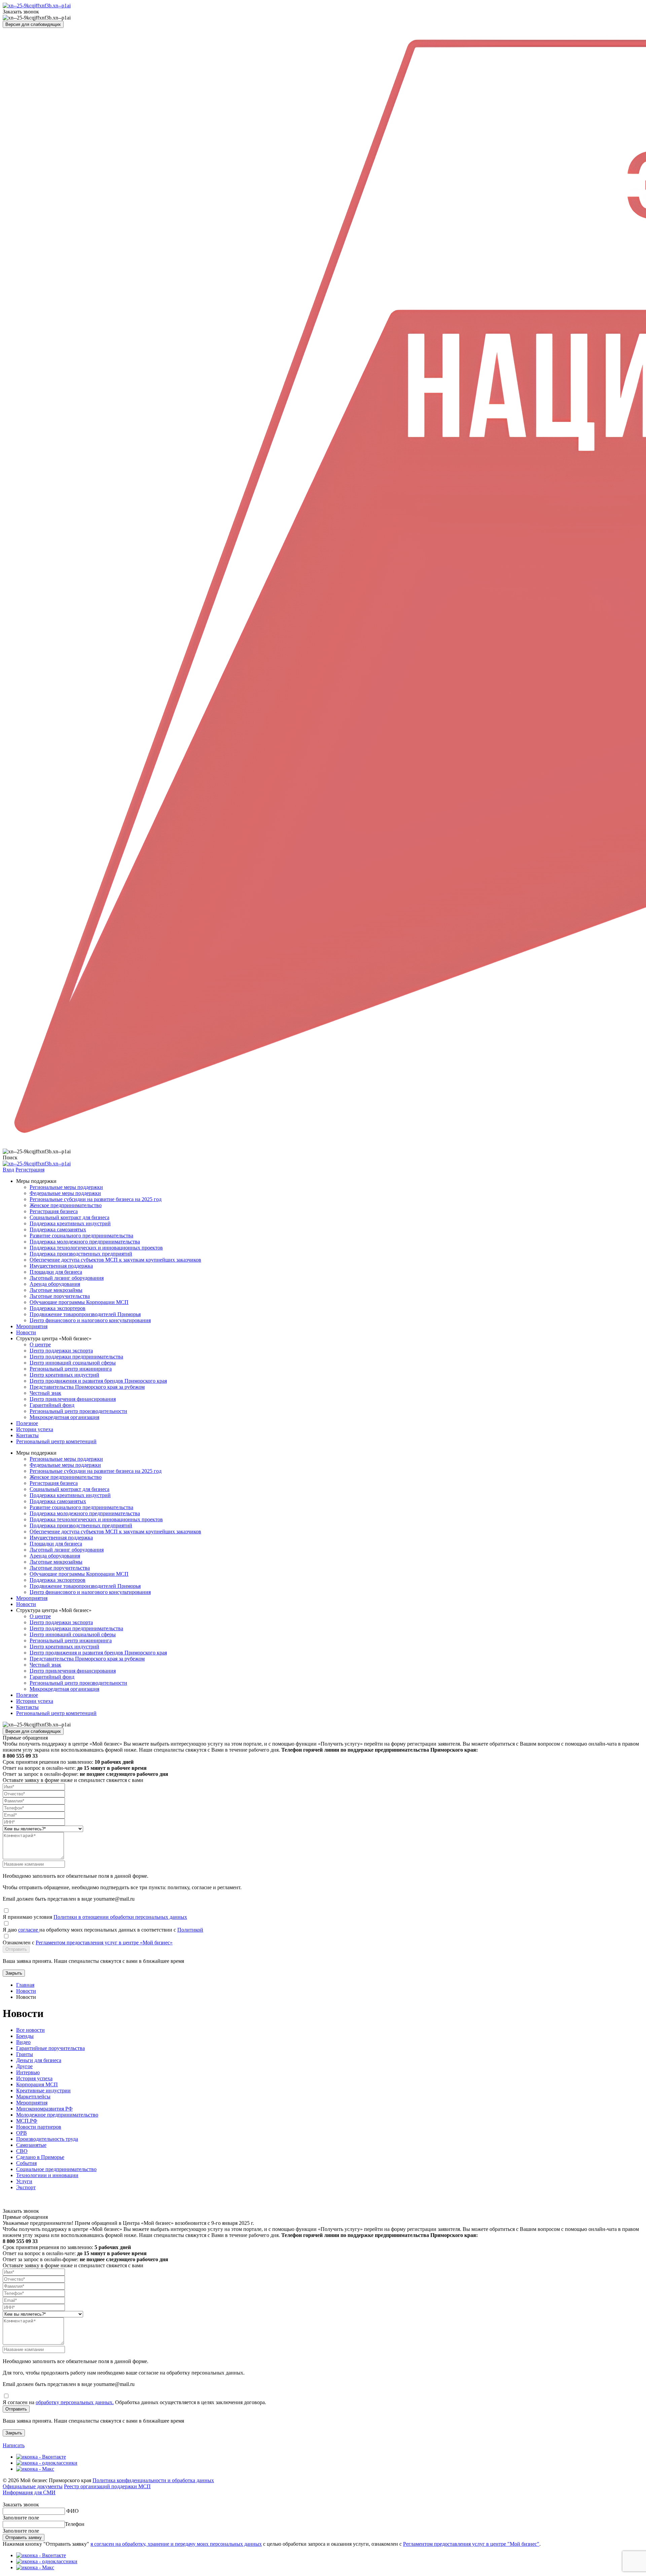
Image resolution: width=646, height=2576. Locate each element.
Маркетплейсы (33, 2097)
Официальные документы (33, 2486)
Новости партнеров (39, 2127)
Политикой (190, 1930)
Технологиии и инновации (47, 2175)
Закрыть (14, 1973)
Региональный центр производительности (78, 1411)
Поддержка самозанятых (58, 1229)
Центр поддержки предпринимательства (76, 1357)
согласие (29, 1930)
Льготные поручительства (60, 1296)
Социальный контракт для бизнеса (69, 1217)
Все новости (30, 2030)
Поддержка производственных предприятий (81, 1254)
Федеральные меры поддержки (65, 1193)
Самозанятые (31, 2145)
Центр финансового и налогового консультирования (90, 1320)
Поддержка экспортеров (58, 1308)
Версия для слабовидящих (33, 24)
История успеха (34, 2078)
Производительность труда (47, 2139)
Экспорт (26, 2187)
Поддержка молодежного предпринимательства (85, 1242)
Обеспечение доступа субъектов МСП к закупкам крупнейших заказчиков (115, 1260)
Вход (8, 1170)
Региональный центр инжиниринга (71, 1369)
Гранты (25, 2054)
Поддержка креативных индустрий (70, 1223)
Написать (14, 2445)
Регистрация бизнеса (54, 1211)
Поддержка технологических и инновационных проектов (96, 1248)
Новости (26, 1332)
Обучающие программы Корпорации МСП (79, 1302)
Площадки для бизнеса (56, 1272)
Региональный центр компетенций (56, 1441)
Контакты (27, 1435)
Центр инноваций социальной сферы (73, 1363)
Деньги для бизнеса (39, 2060)
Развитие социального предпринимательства (81, 1236)
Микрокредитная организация (64, 1417)
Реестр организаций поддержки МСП (107, 2486)
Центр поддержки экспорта (61, 1351)
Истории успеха (35, 1429)
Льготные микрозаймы (56, 1290)
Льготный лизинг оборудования (67, 1278)
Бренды (25, 2036)
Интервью (28, 2072)
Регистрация (30, 1170)
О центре (40, 1345)
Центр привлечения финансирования (73, 1399)
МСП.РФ (27, 2121)
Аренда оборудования (55, 1284)
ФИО (73, 2511)
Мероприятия (32, 1326)
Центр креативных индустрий (64, 1375)
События (26, 2163)
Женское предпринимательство (66, 1205)
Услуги (24, 2181)
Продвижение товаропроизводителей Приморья (85, 1314)
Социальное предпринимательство (56, 2169)
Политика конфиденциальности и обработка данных (153, 2480)
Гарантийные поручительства (50, 2048)
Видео (23, 2042)
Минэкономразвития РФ (44, 2109)
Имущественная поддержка (61, 1266)
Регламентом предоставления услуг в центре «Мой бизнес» (104, 1943)
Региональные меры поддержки (66, 1187)
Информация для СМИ (29, 2492)
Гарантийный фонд (52, 1405)
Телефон (75, 2524)
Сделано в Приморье (40, 2157)
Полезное (27, 1423)
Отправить (16, 1949)
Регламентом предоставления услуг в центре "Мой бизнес (470, 2544)
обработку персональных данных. (75, 2402)
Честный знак (45, 1393)
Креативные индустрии (43, 2090)
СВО (22, 2151)
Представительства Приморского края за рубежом (87, 1387)
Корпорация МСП (37, 2084)
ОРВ (22, 2133)
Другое (24, 2066)
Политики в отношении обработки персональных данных (120, 1917)
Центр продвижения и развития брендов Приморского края (98, 1381)
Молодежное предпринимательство (57, 2115)
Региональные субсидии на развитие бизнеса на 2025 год (96, 1199)
